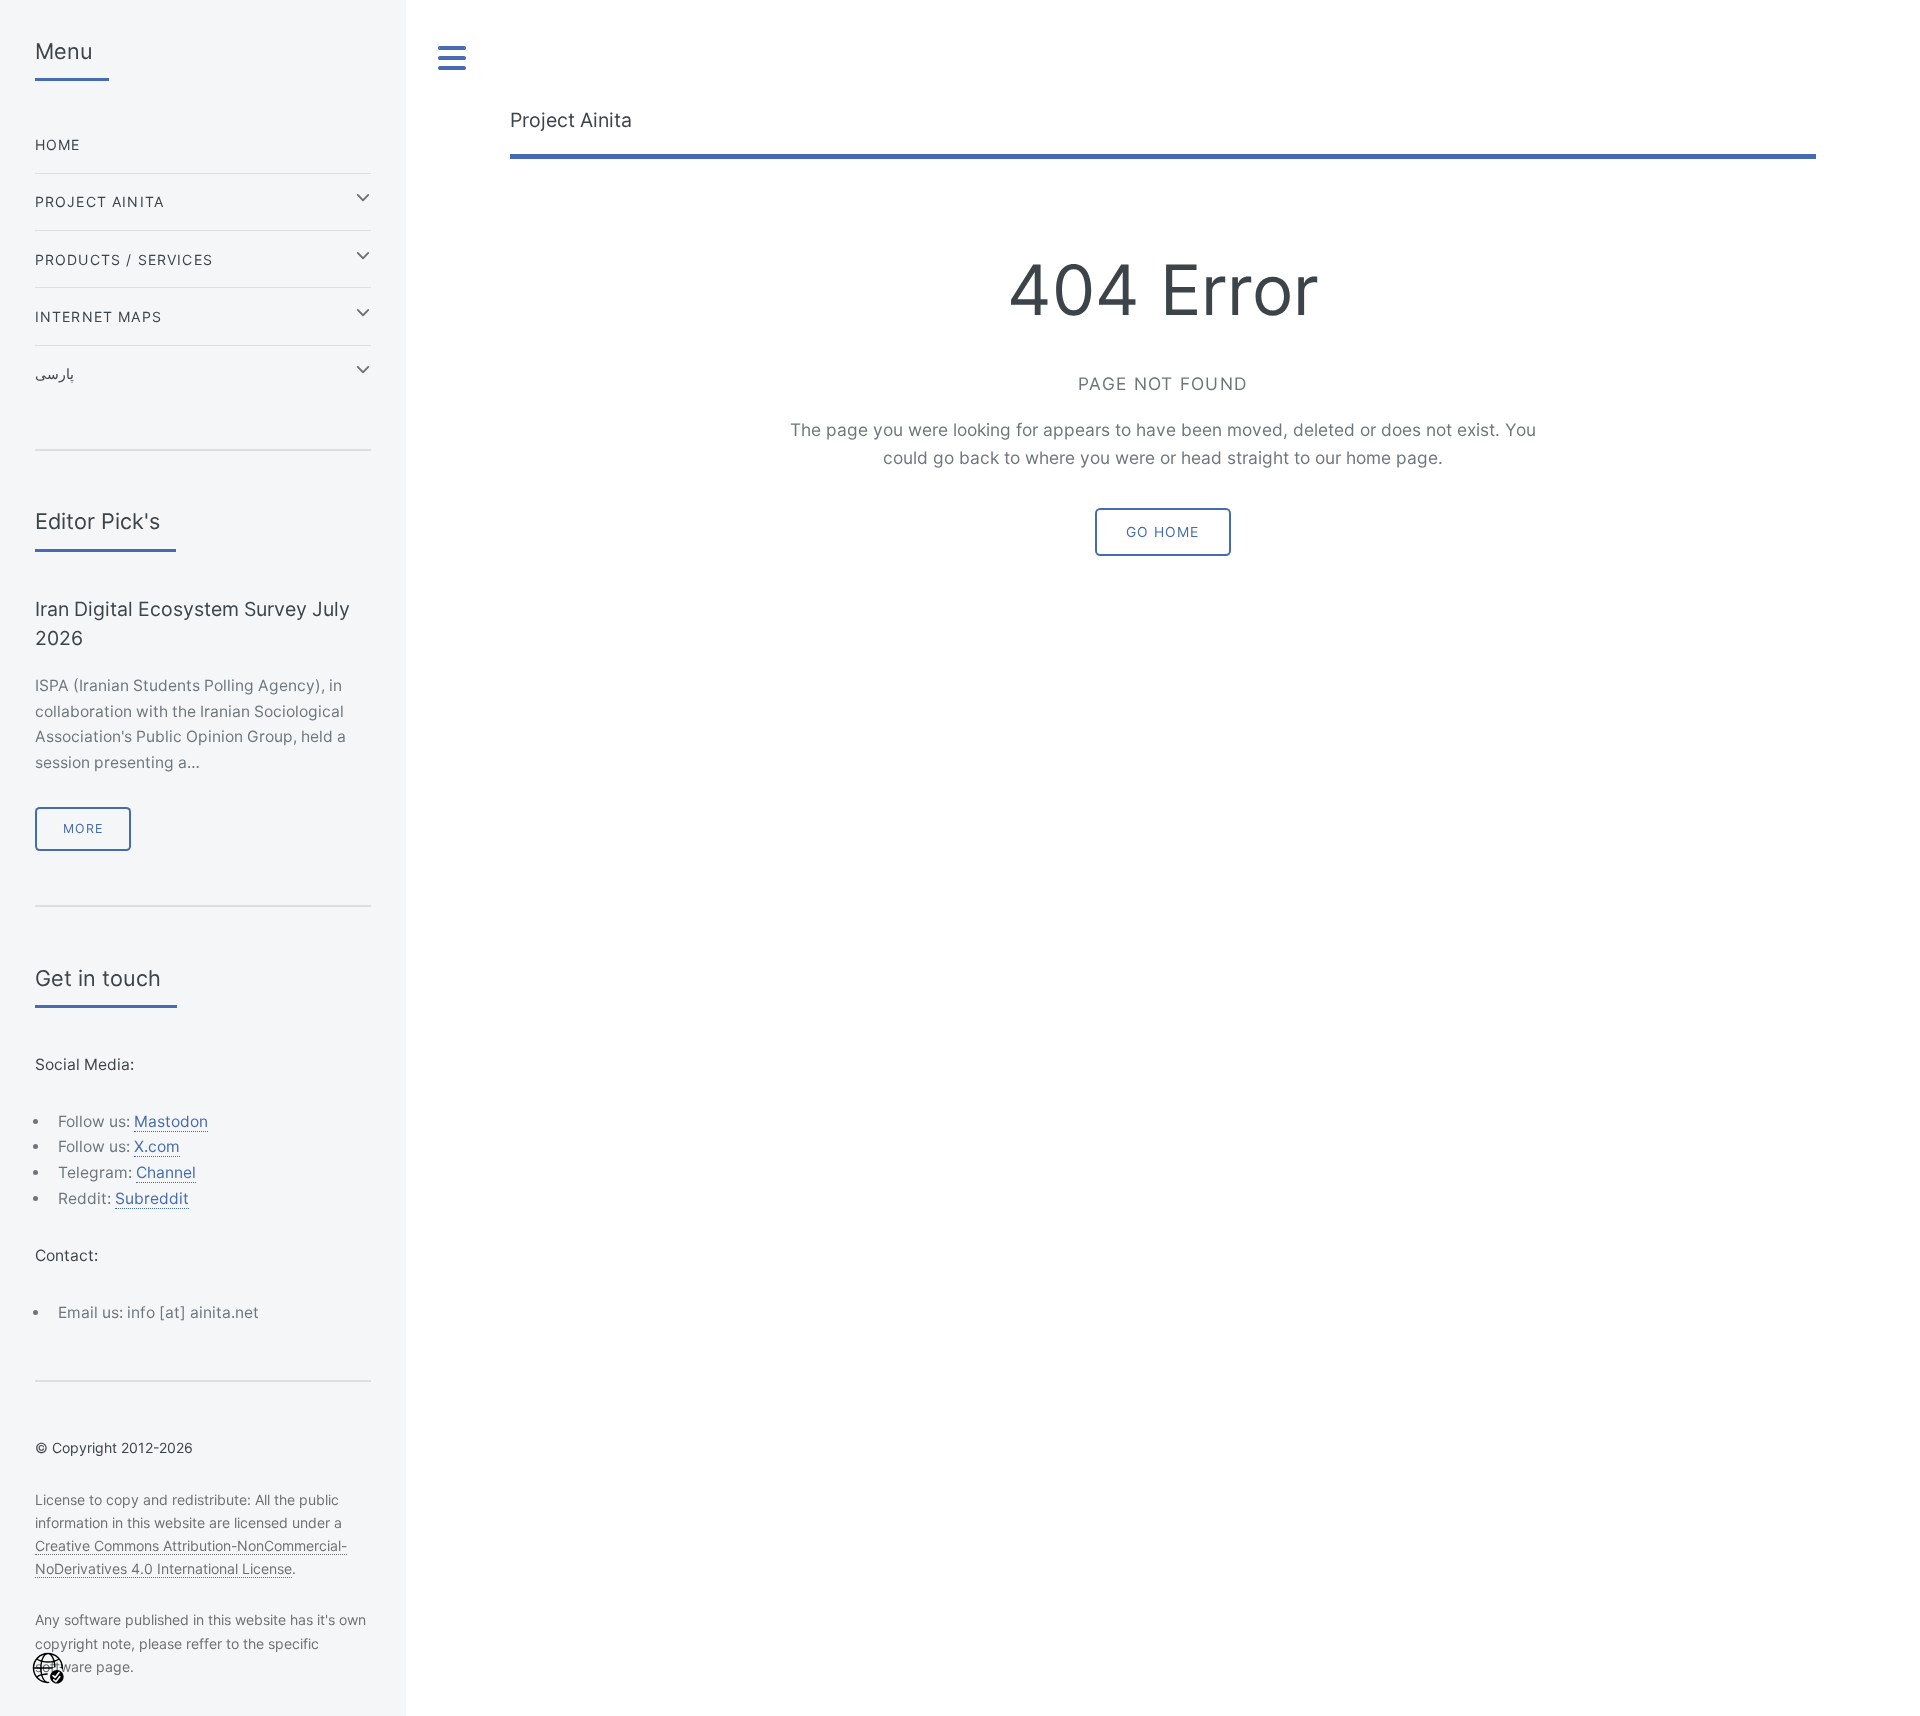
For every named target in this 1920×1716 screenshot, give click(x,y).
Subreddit (152, 1198)
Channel (166, 1172)
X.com (157, 1146)
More (83, 828)
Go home (1162, 532)
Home (58, 144)
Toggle (453, 58)
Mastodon (171, 1121)
